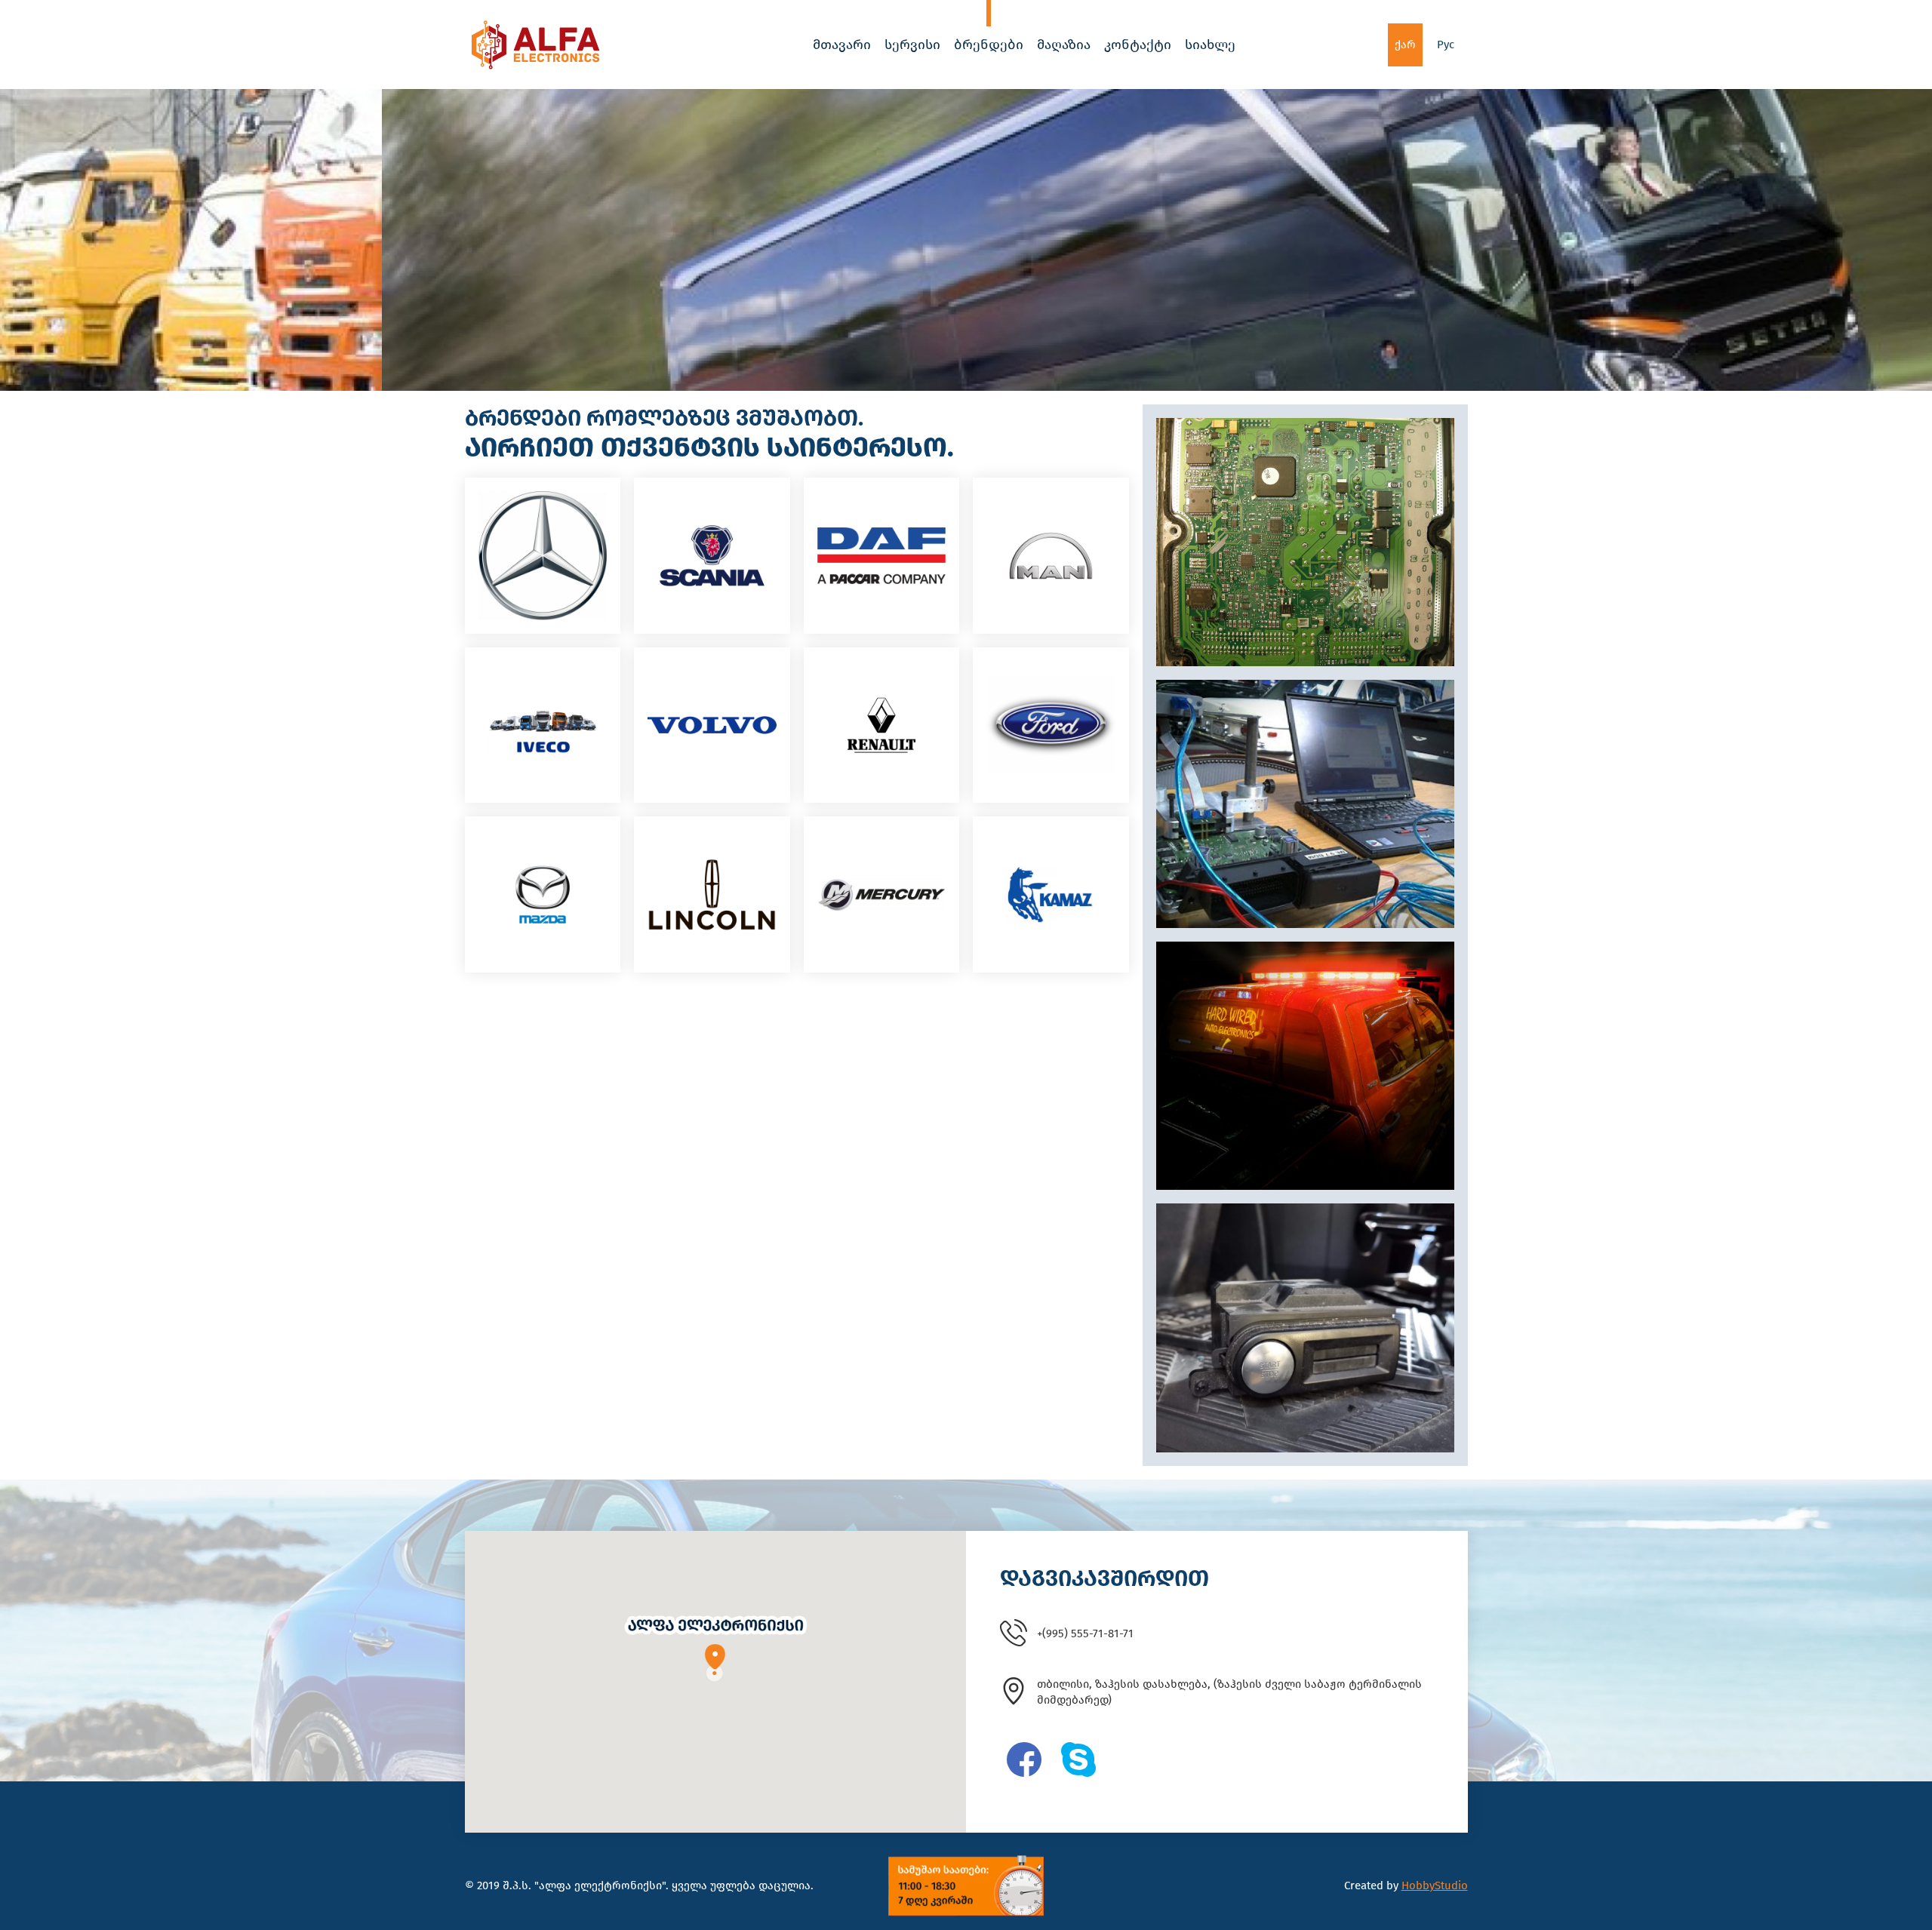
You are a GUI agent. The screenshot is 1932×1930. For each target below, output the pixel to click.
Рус (1446, 45)
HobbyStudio (1435, 1885)
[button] (715, 1648)
